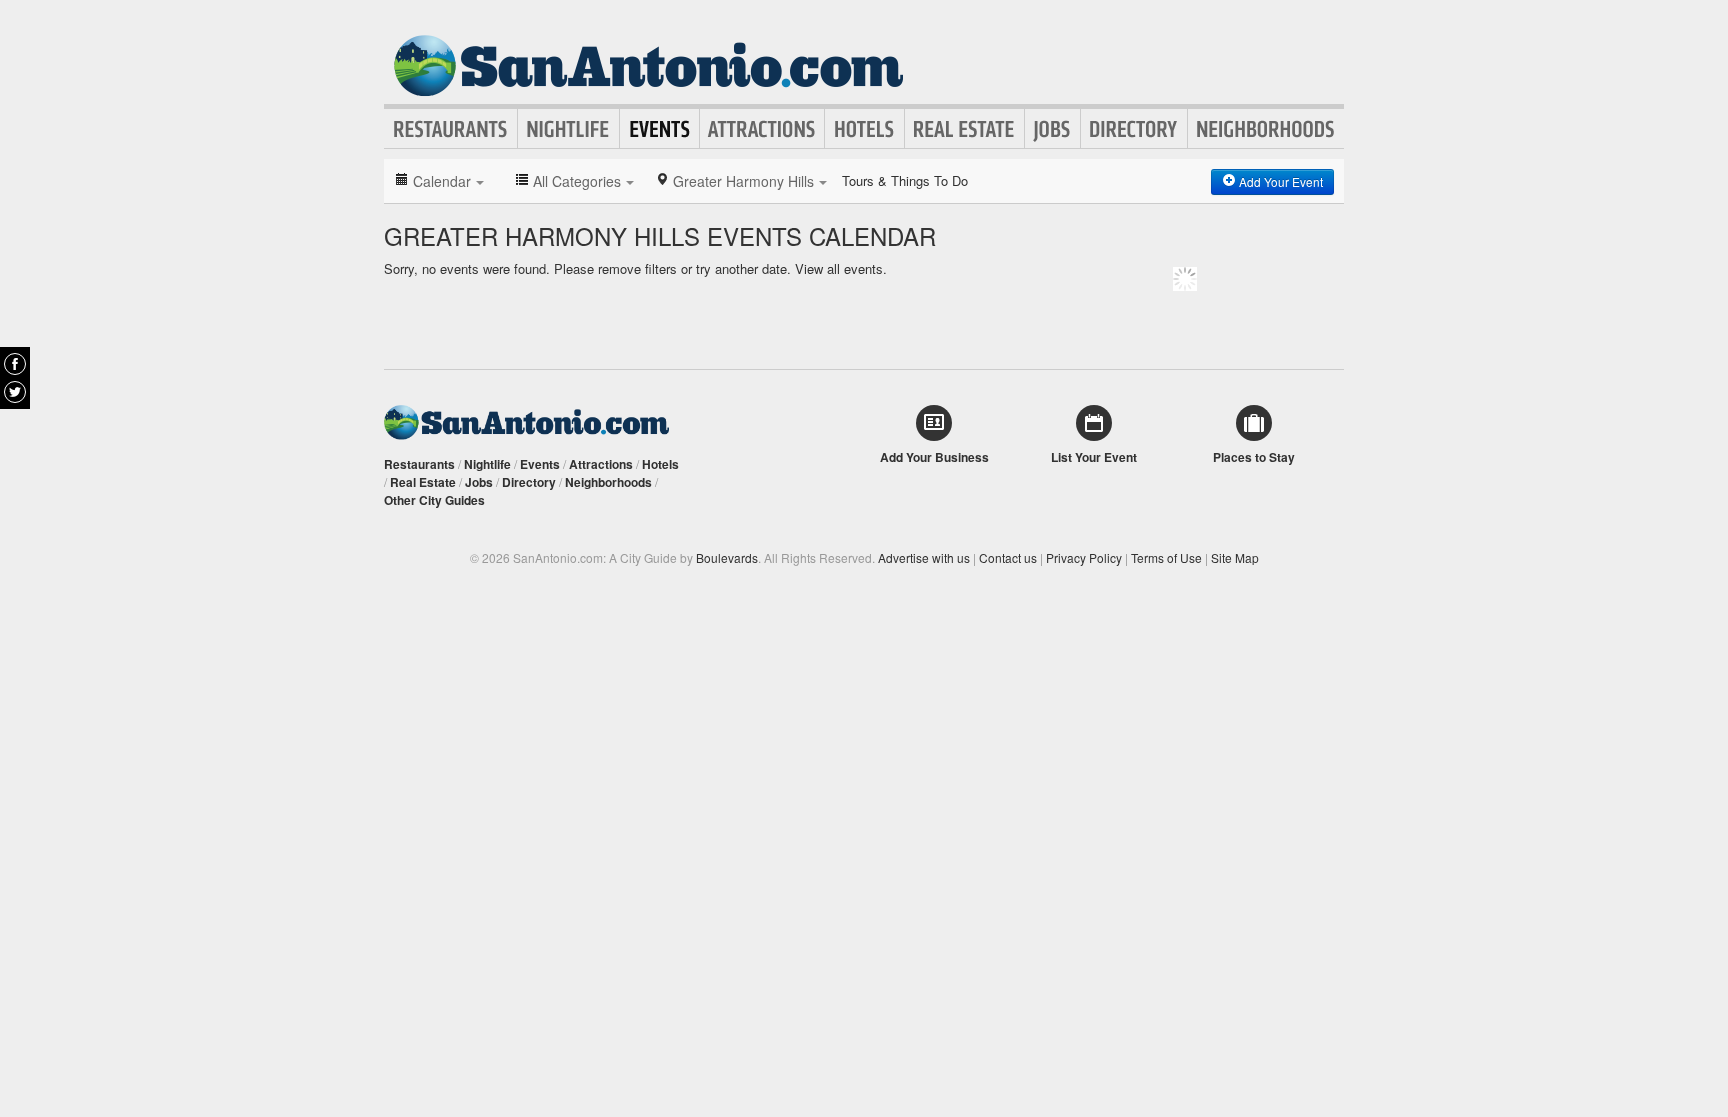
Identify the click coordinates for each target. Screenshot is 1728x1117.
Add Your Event (1279, 181)
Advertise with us (924, 557)
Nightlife (568, 129)
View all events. (841, 268)
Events (659, 129)
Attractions (762, 129)
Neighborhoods (1266, 129)
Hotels (864, 129)
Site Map (1235, 557)
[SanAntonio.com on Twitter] (15, 392)
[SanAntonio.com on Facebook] (15, 364)
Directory (1134, 129)
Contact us (1008, 557)
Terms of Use (1166, 557)
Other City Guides (434, 500)
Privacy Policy (1084, 557)
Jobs (1052, 129)
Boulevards (727, 557)
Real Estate (964, 129)
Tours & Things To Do (905, 180)
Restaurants (451, 129)
